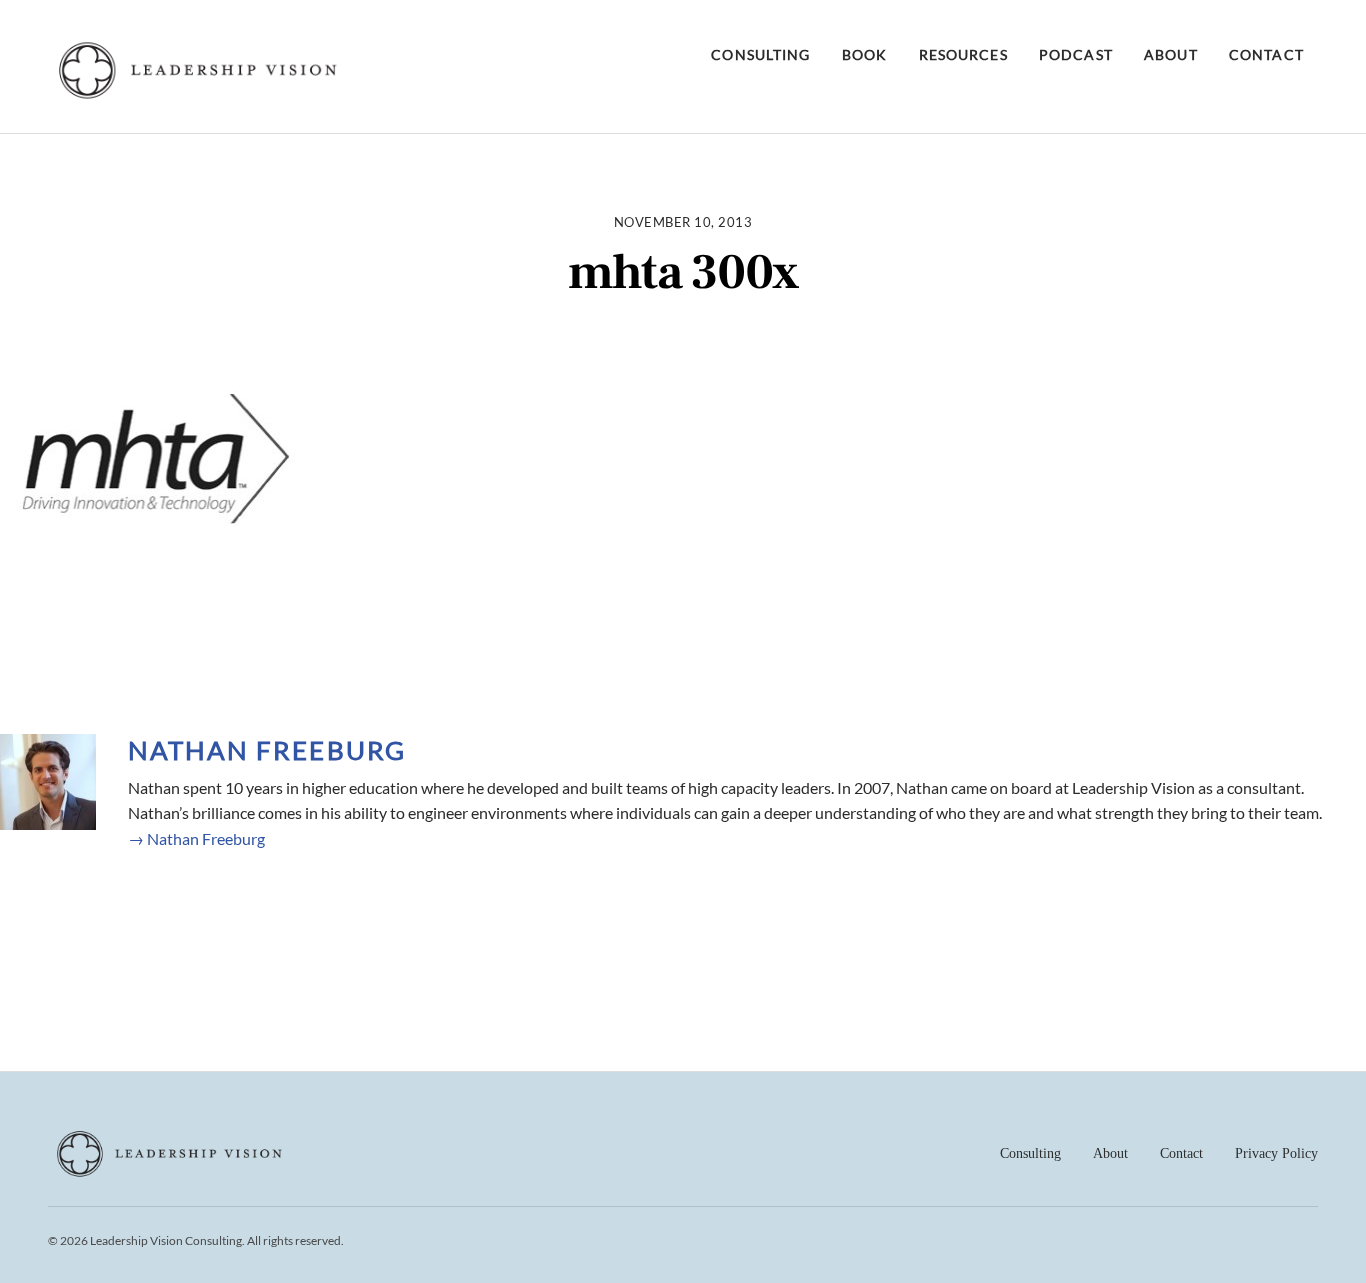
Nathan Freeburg (267, 750)
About (1171, 54)
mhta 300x (683, 273)
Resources (963, 54)
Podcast (1076, 54)
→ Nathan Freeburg (196, 838)
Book (864, 54)
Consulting (760, 54)
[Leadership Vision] (198, 94)
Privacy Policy (1276, 1153)
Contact (1266, 54)
